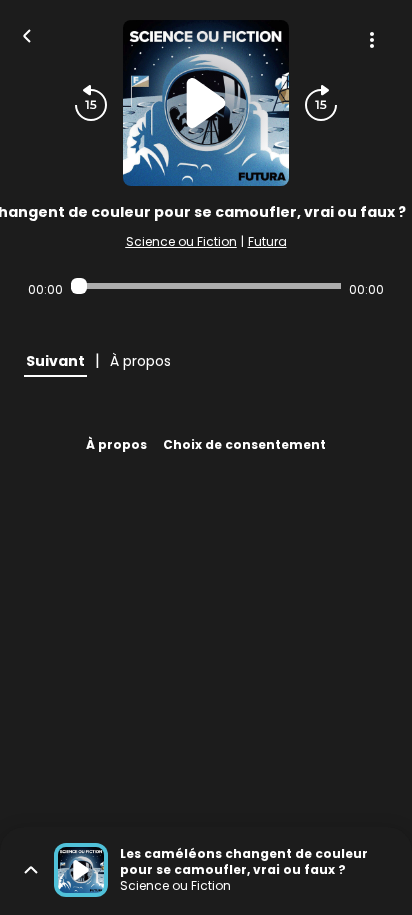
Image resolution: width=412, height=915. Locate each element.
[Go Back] (27, 34)
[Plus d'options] (372, 40)
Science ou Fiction (181, 241)
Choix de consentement (244, 444)
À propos (116, 444)
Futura (267, 241)
